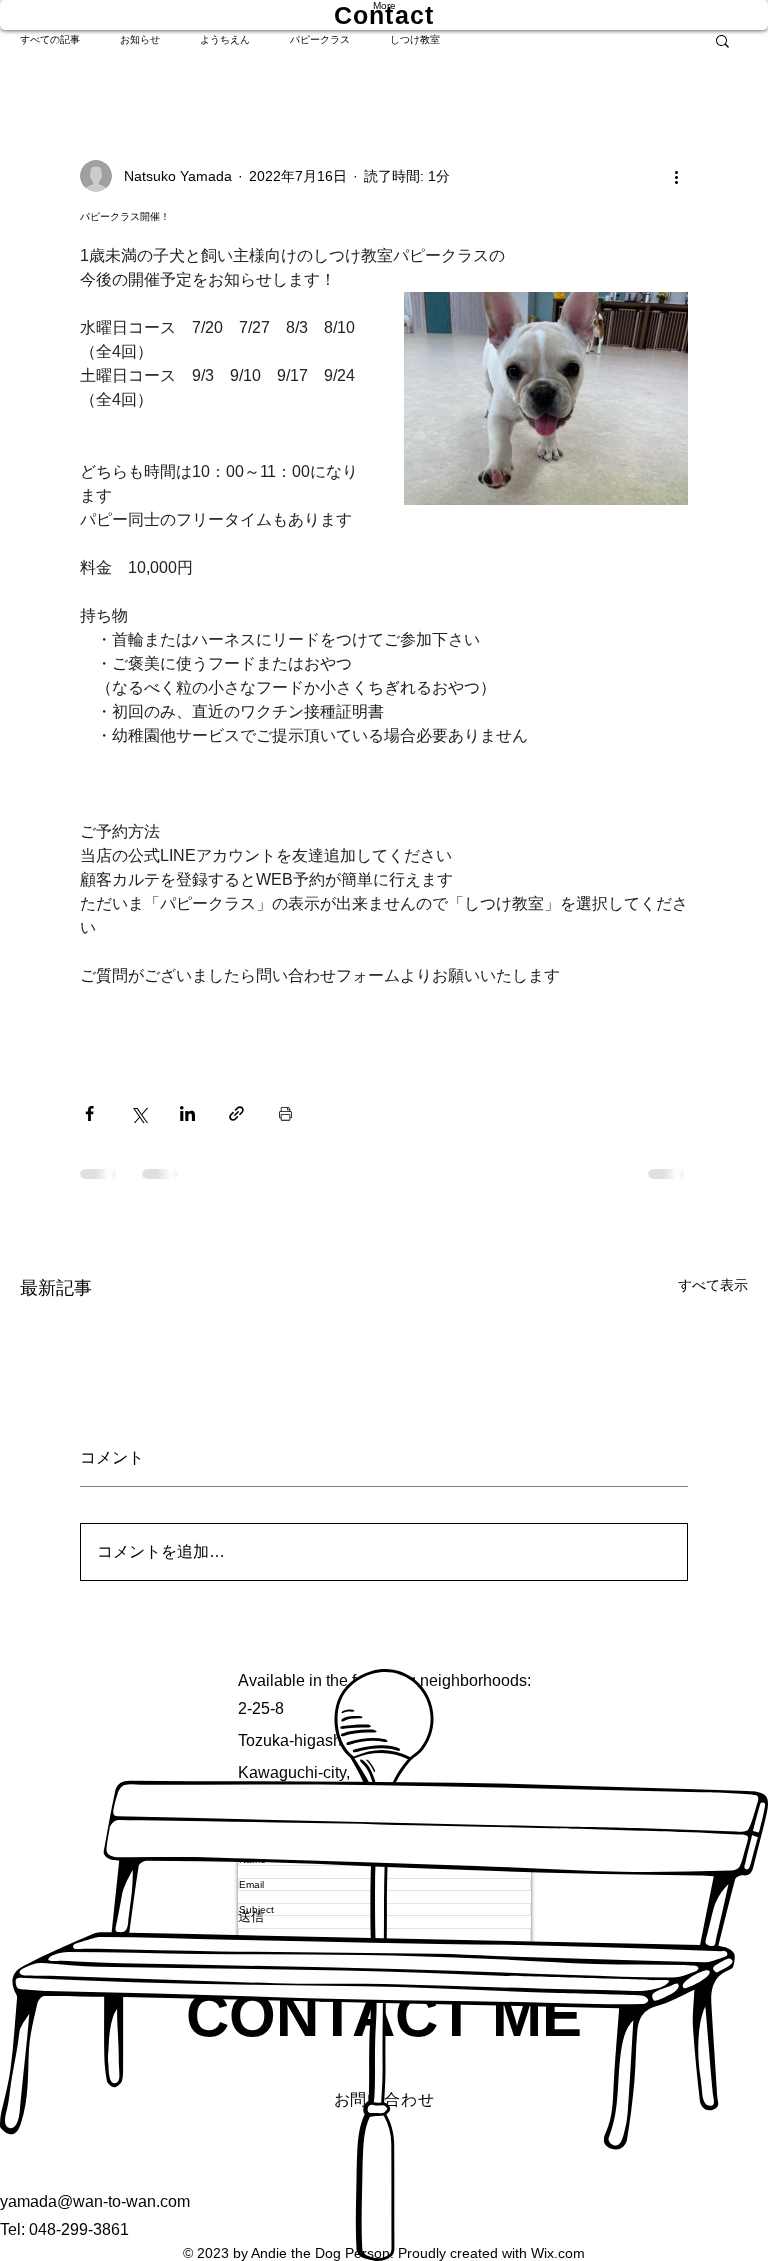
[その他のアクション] (676, 176)
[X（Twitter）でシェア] (138, 1113)
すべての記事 (50, 39)
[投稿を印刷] (285, 1113)
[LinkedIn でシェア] (187, 1113)
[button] (722, 40)
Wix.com (558, 2253)
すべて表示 (713, 1285)
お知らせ (140, 39)
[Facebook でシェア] (89, 1113)
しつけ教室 (415, 39)
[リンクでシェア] (236, 1113)
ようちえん (225, 39)
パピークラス (320, 39)
